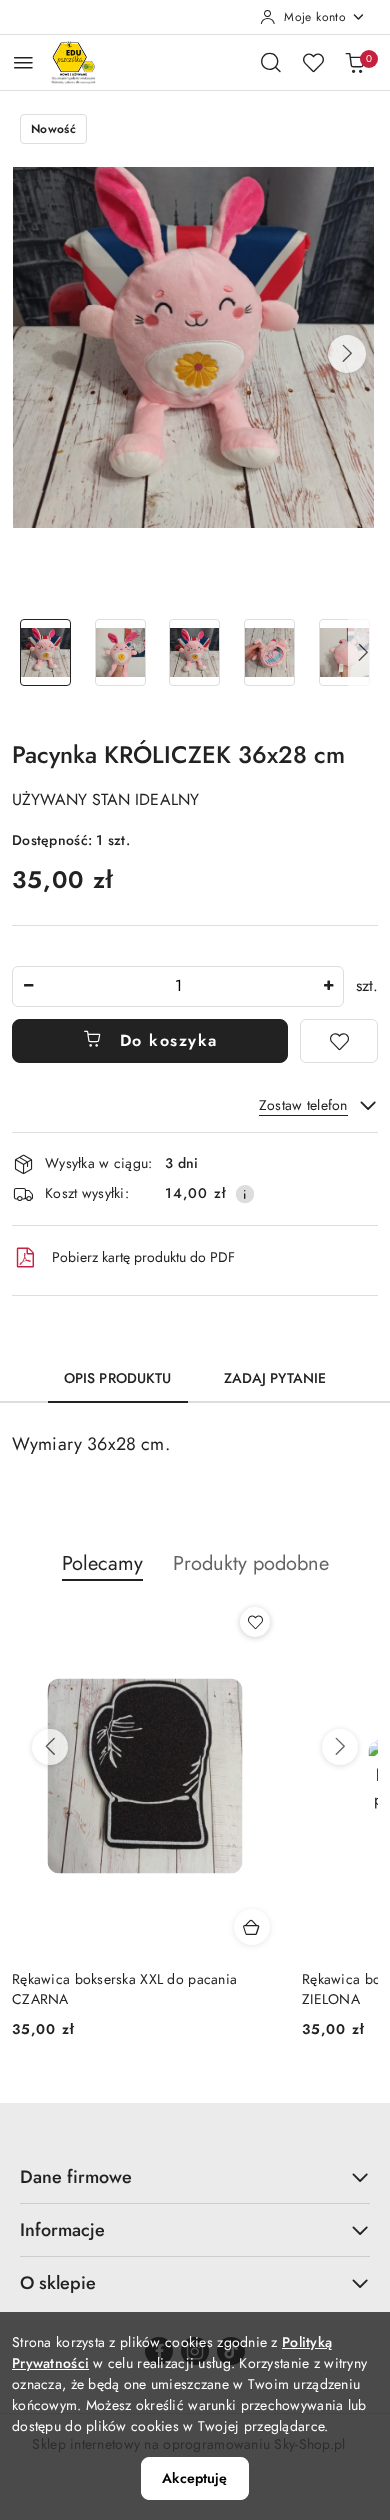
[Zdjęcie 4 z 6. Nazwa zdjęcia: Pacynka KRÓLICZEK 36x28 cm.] (269, 652)
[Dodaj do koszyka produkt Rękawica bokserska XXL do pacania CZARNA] (252, 1927)
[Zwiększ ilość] (328, 986)
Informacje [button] (62, 2230)
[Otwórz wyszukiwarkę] (271, 62)
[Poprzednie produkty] (50, 1747)
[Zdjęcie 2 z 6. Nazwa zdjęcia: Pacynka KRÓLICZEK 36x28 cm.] (120, 652)
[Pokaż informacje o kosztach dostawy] (245, 1194)
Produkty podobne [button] (251, 1563)
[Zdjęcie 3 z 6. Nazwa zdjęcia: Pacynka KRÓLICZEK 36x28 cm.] (195, 652)
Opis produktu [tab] (118, 1378)
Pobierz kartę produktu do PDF (143, 1257)
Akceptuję (194, 2478)
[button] (347, 354)
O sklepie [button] (58, 2283)
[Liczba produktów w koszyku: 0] (355, 62)
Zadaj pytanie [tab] (275, 1378)
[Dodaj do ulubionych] (339, 1041)
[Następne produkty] (340, 1747)
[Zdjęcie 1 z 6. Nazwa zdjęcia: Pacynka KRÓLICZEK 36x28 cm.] (45, 652)
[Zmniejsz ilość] (28, 986)
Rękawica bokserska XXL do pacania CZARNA (124, 1989)
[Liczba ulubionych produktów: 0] (313, 62)
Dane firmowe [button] (76, 2177)
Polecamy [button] (102, 1563)
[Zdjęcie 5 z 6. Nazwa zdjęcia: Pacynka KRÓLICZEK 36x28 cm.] (344, 652)
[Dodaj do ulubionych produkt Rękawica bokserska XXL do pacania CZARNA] (255, 1622)
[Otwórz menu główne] (23, 62)
